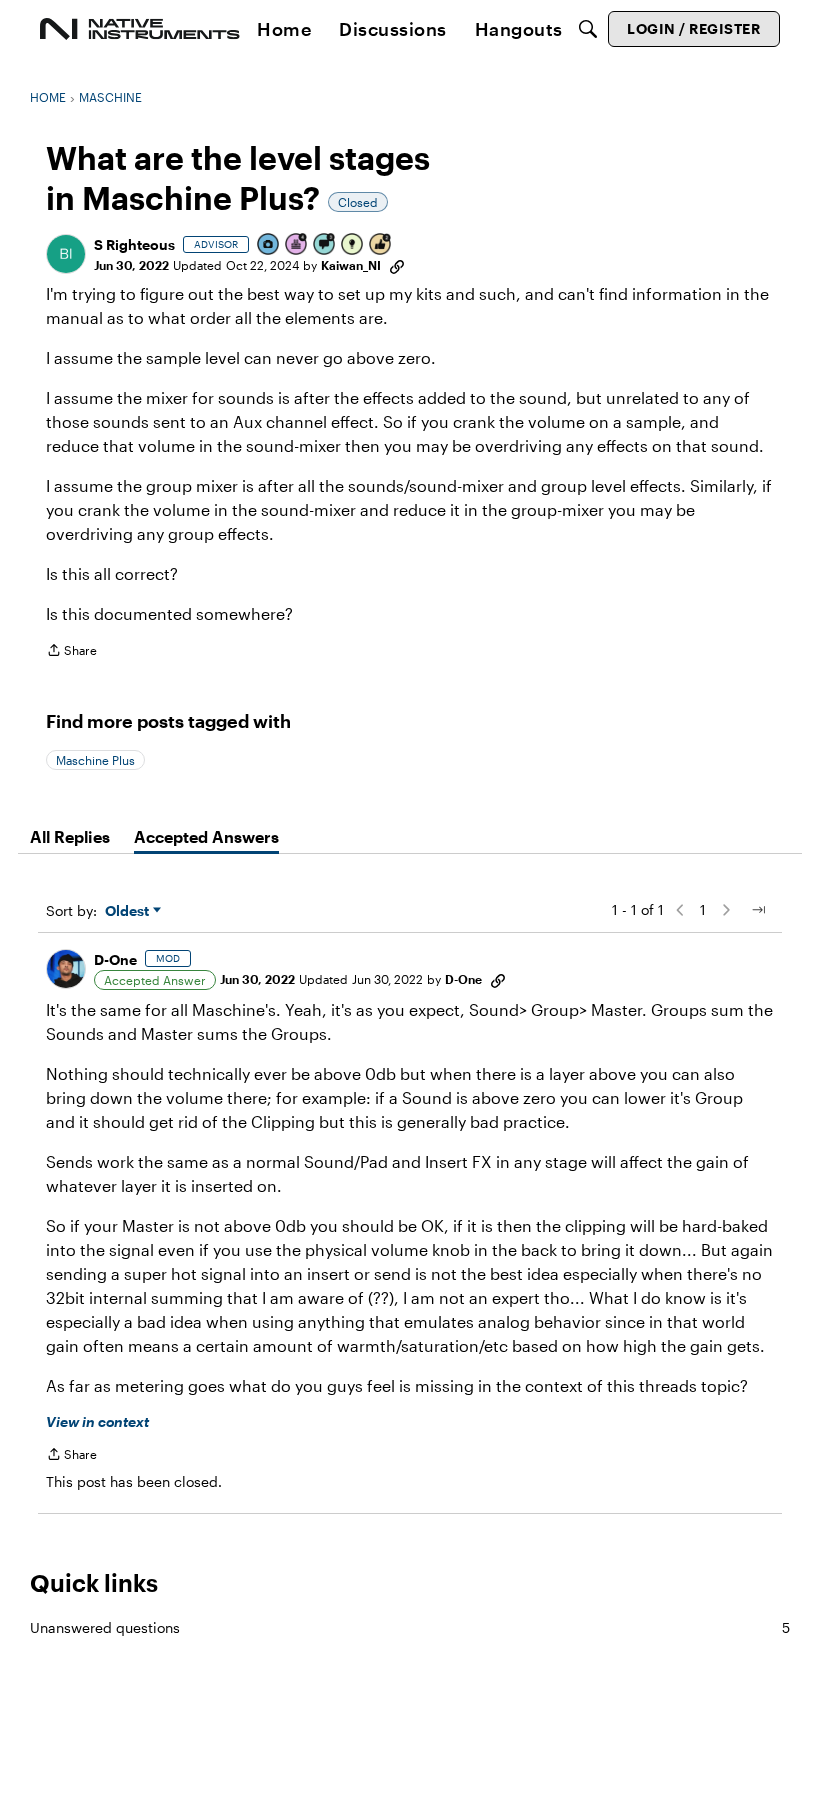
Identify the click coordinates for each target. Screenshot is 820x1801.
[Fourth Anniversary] (297, 245)
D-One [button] (115, 959)
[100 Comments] (325, 245)
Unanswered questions (410, 1627)
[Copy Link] (397, 265)
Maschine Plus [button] (95, 760)
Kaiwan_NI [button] (351, 265)
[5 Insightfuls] (353, 245)
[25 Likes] (381, 245)
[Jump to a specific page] (758, 910)
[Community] (140, 29)
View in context (97, 1421)
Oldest (129, 911)
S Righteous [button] (134, 244)
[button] (66, 254)
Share (71, 652)
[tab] (70, 837)
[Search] (588, 29)
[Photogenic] (269, 245)
